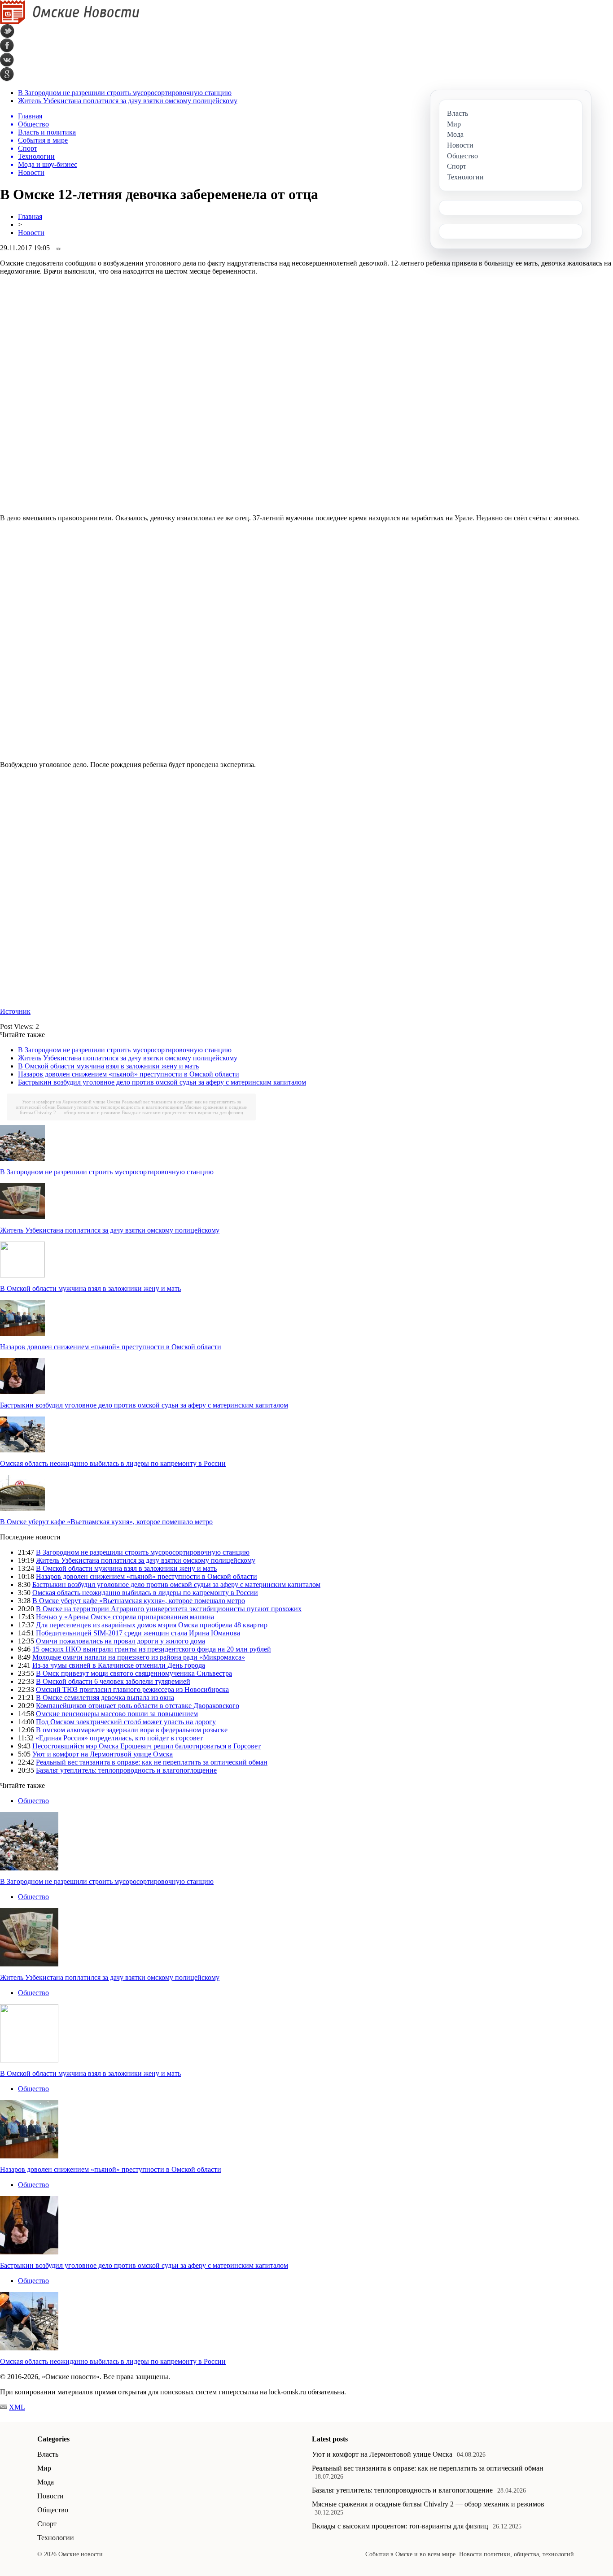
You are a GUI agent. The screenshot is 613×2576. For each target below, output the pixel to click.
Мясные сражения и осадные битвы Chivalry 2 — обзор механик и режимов (428, 2504)
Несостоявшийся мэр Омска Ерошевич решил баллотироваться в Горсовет (147, 1746)
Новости (31, 233)
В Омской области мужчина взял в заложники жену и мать (108, 1066)
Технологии (56, 2538)
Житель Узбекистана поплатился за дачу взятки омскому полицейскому (128, 101)
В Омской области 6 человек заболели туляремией (113, 1681)
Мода (46, 2482)
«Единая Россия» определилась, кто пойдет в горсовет (119, 1738)
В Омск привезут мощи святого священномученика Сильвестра (134, 1673)
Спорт (47, 2524)
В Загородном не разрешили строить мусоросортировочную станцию (125, 93)
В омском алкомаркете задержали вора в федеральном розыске (132, 1730)
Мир (44, 2468)
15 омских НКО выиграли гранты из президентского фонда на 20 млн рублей (152, 1649)
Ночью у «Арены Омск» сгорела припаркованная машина (125, 1617)
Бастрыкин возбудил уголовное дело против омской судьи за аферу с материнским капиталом (162, 1082)
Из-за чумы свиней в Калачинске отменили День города (119, 1665)
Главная (30, 216)
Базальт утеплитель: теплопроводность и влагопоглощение (120, 1107)
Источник (15, 1011)
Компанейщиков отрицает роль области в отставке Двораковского (138, 1706)
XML (17, 2407)
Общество (33, 1801)
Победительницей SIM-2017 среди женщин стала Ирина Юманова (138, 1633)
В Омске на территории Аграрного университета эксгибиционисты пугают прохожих (169, 1609)
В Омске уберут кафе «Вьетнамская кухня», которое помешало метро (106, 1522)
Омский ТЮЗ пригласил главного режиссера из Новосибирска (132, 1689)
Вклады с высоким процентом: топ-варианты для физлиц (182, 1112)
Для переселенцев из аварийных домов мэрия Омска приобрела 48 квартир (152, 1625)
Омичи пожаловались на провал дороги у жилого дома (120, 1641)
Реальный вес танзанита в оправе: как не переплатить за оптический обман (152, 1762)
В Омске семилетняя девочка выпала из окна (105, 1698)
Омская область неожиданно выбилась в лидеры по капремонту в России (113, 1463)
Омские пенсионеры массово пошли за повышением (117, 1714)
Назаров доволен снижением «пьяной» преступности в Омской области (129, 1074)
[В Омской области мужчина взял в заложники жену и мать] (22, 1275)
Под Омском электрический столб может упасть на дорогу (126, 1722)
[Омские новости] (70, 22)
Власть (48, 2454)
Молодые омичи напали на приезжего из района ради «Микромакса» (139, 1657)
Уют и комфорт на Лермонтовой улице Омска (71, 1102)
